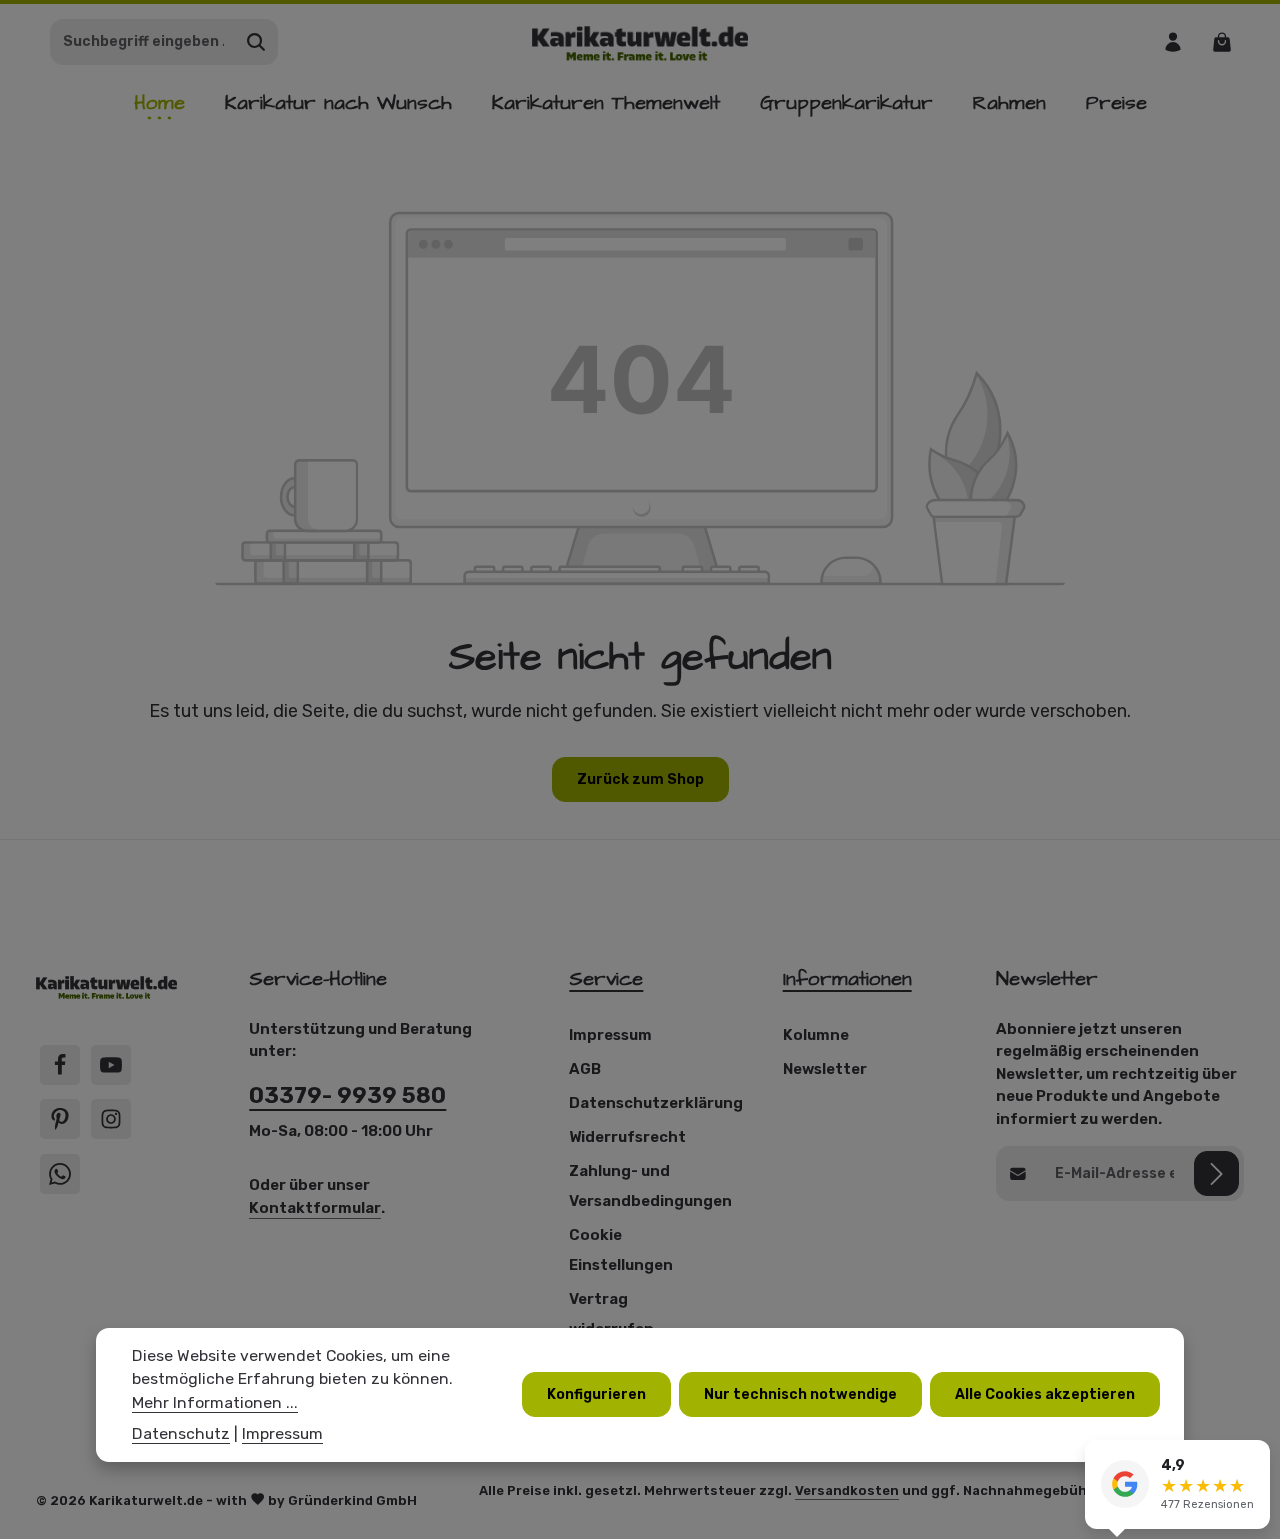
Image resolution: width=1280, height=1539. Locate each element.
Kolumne (816, 1035)
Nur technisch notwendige (800, 1394)
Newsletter (825, 1069)
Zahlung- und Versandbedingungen (650, 1186)
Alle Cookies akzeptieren (1045, 1394)
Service (606, 979)
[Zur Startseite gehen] (640, 41)
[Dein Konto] (1172, 41)
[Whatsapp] (60, 1174)
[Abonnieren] (1216, 1173)
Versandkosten (847, 1490)
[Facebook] (60, 1065)
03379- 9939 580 (347, 1095)
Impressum (610, 1035)
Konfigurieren (596, 1394)
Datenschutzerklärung (656, 1103)
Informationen (847, 979)
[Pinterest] (60, 1119)
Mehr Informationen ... (215, 1402)
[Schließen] (1254, 1458)
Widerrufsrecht (627, 1137)
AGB (585, 1069)
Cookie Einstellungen (621, 1250)
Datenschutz (181, 1433)
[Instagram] (111, 1119)
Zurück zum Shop (640, 779)
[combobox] (143, 42)
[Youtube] (111, 1065)
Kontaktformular (315, 1208)
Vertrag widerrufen (611, 1314)
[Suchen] (256, 42)
